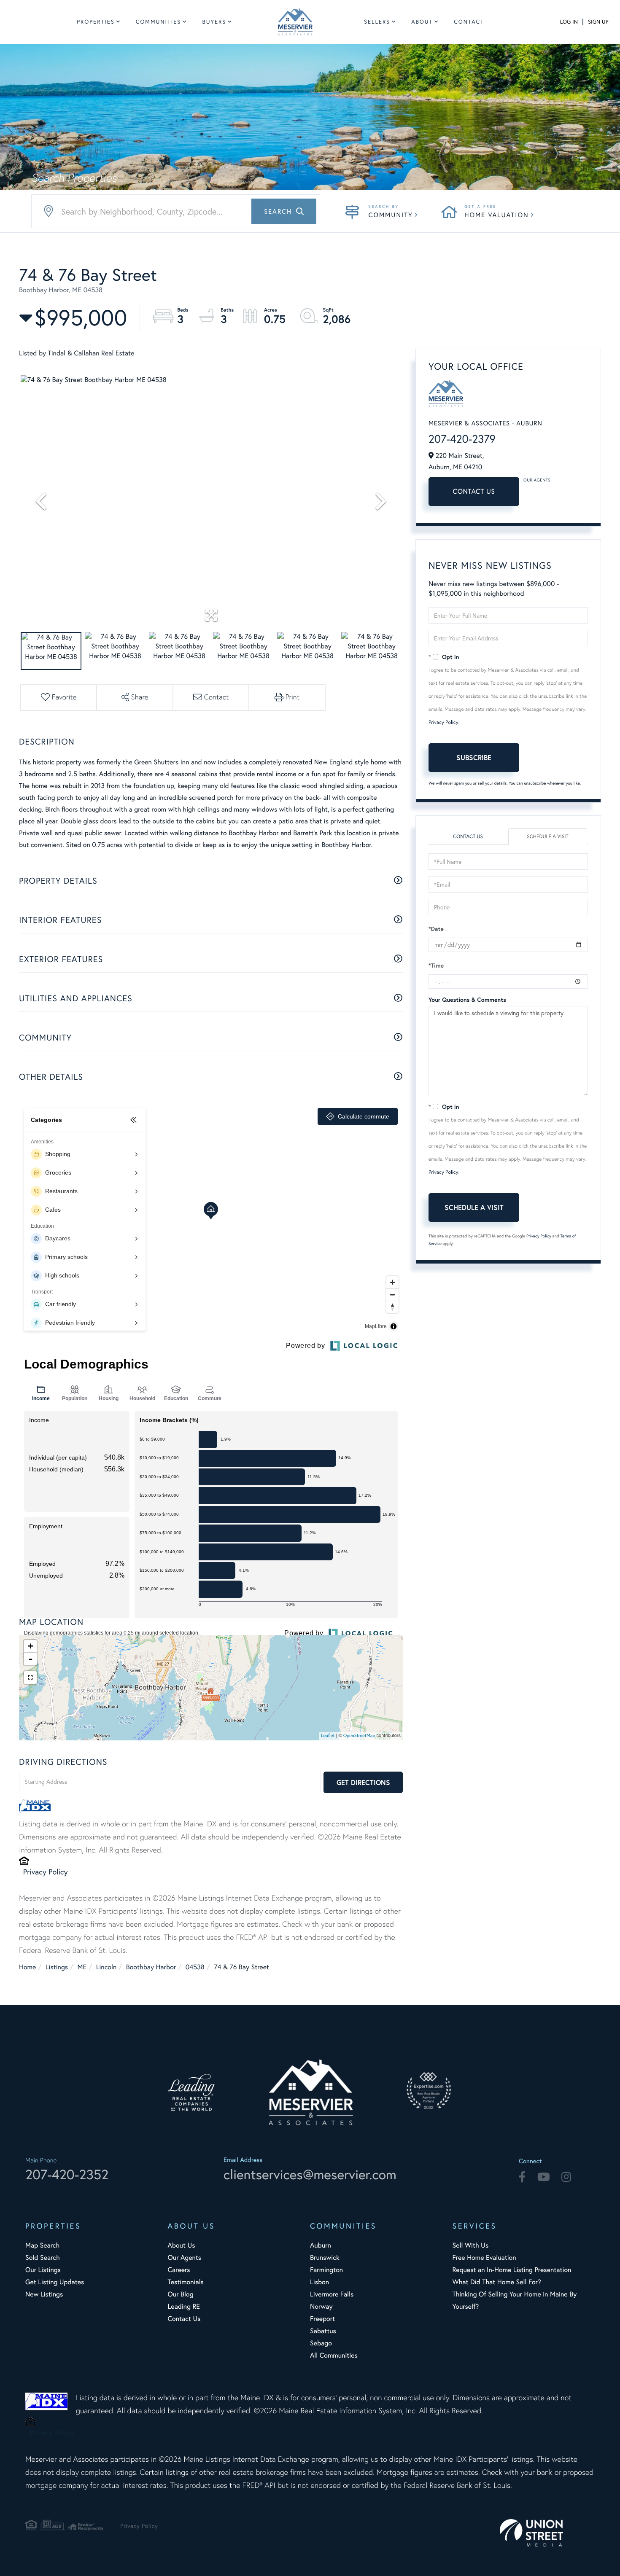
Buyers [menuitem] (214, 22)
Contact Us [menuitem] (184, 2319)
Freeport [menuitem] (322, 2319)
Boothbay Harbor (151, 1967)
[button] (284, 211)
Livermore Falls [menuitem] (332, 2294)
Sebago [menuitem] (321, 2343)
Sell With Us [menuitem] (471, 2245)
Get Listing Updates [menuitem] (55, 2282)
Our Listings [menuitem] (43, 2270)
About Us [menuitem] (182, 2245)
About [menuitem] (422, 22)
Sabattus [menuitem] (323, 2331)
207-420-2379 (462, 439)
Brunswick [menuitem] (325, 2257)
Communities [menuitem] (159, 22)
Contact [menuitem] (469, 22)
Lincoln (106, 1967)
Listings (57, 1967)
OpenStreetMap (359, 1736)
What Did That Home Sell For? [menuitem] (497, 2282)
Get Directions (363, 1782)
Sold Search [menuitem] (43, 2257)
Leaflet (328, 1736)
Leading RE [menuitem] (184, 2306)
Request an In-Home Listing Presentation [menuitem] (512, 2270)
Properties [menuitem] (96, 22)
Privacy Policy (46, 1871)
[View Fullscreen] (30, 1678)
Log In (569, 22)
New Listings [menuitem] (44, 2294)
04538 (195, 1967)
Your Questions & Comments (467, 1000)
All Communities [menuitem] (334, 2355)
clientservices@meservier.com (310, 2174)
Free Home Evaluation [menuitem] (484, 2257)
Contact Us (474, 491)
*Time (436, 965)
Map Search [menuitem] (42, 2245)
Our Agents (537, 480)
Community (391, 215)
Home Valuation (496, 215)
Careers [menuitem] (179, 2270)
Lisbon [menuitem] (319, 2282)
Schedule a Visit (548, 837)
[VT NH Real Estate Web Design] (547, 2533)
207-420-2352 (67, 2174)
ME (82, 1967)
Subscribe (474, 757)
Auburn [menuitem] (321, 2245)
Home (27, 1967)
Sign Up (598, 22)
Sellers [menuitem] (377, 22)
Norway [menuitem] (321, 2306)
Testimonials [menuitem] (186, 2282)
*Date (436, 929)
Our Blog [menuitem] (181, 2294)
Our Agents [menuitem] (185, 2257)
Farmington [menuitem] (326, 2270)
